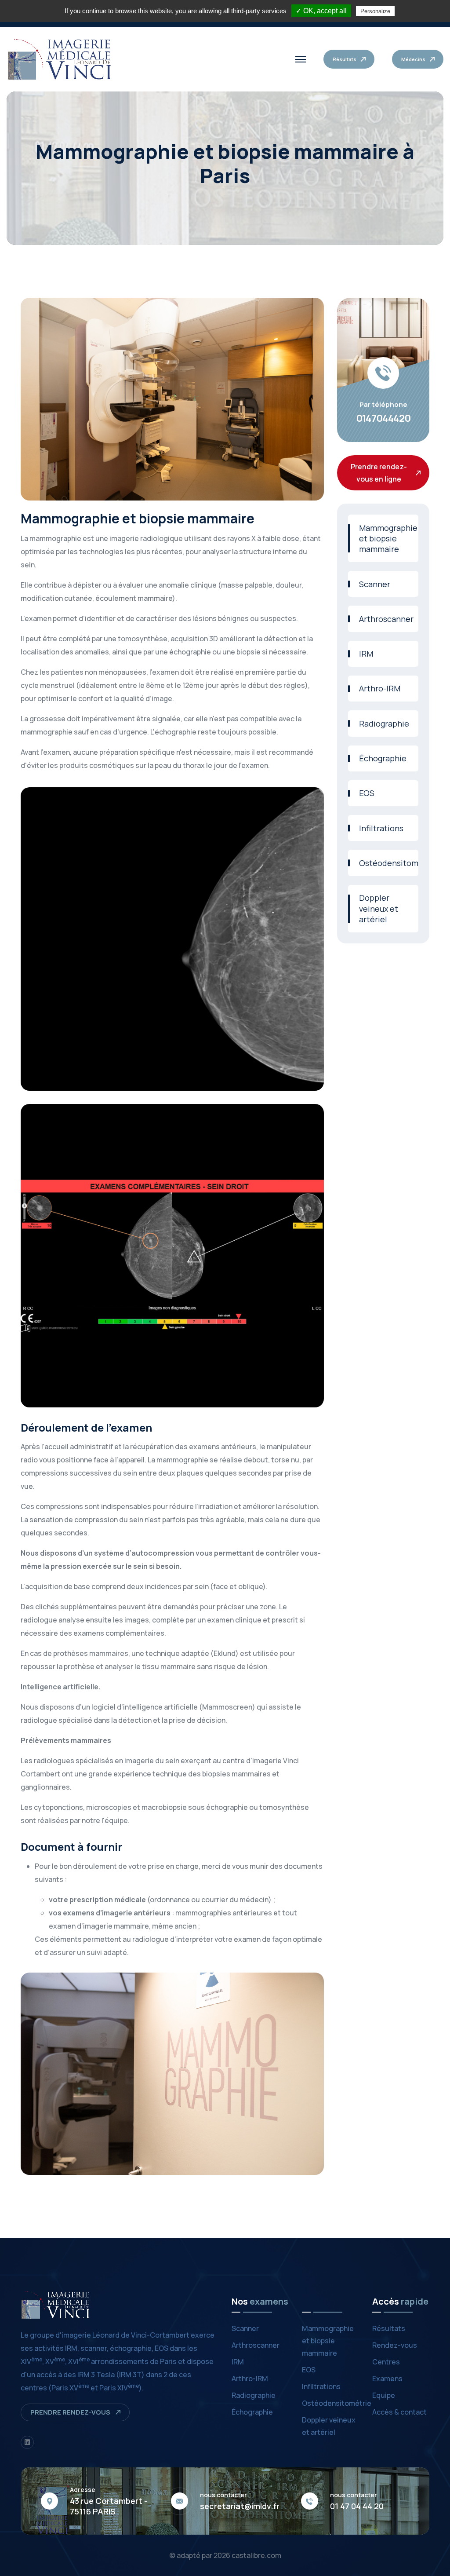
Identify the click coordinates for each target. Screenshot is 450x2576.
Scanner (375, 584)
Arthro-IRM (380, 688)
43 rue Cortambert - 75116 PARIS (109, 2506)
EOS (367, 793)
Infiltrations (381, 828)
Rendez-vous (395, 2345)
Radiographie (384, 723)
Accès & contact (399, 2412)
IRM (366, 654)
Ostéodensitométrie (389, 863)
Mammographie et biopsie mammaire (388, 539)
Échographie (383, 758)
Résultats (389, 2328)
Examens (387, 2379)
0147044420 (383, 418)
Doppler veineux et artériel (379, 908)
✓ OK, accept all (321, 11)
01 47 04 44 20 (357, 2506)
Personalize (375, 11)
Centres (386, 2362)
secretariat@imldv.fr (240, 2506)
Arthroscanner (386, 619)
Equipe (384, 2395)
